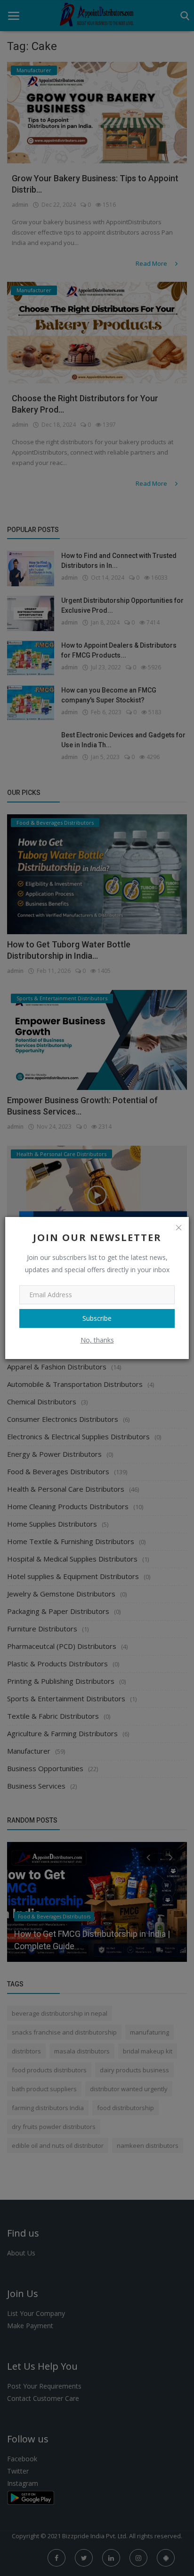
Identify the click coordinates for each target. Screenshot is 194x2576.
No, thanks (97, 1340)
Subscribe (97, 1318)
